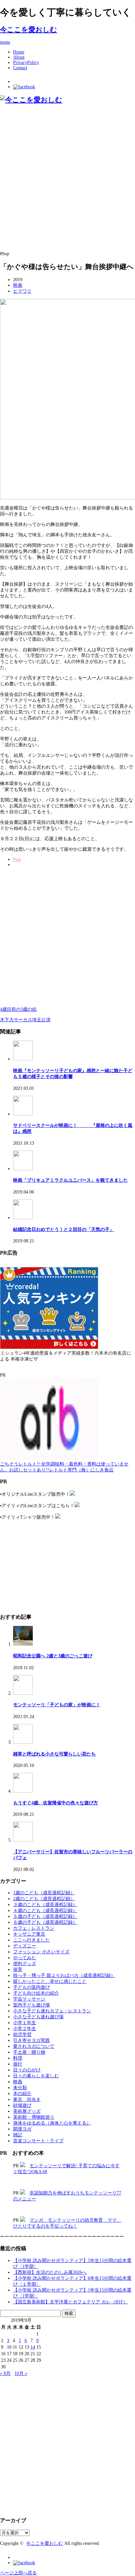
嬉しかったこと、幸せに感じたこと (50, 1981)
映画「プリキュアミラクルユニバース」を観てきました (70, 1180)
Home (19, 52)
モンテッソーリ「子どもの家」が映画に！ (57, 1705)
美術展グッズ (27, 2111)
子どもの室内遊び (31, 1987)
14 (33, 2347)
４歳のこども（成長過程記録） (45, 1911)
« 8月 (5, 2373)
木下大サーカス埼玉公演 (25, 1020)
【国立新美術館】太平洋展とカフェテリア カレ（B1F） (70, 2302)
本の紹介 (22, 2094)
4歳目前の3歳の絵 (18, 1009)
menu (5, 42)
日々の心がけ (27, 2070)
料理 (18, 2058)
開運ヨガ (22, 2129)
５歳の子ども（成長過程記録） (45, 1916)
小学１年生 (25, 2023)
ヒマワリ (22, 291)
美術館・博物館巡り (34, 2117)
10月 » (21, 2373)
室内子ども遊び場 (31, 2005)
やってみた (25, 1958)
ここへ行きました (31, 1940)
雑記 (18, 2135)
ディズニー (25, 1946)
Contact (20, 68)
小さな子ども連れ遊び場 (38, 2017)
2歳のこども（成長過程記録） (44, 1899)
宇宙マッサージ (29, 1999)
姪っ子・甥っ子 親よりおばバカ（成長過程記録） (64, 1975)
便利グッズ (25, 1964)
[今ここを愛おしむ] (31, 100)
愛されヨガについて (34, 2046)
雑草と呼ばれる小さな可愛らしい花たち (54, 1754)
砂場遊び (22, 2105)
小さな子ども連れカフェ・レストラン (52, 2011)
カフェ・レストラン (34, 1928)
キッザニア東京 (29, 1934)
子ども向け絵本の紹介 (36, 1993)
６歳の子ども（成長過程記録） (45, 1922)
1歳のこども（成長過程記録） (44, 1893)
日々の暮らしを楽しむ (36, 2076)
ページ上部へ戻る (18, 2573)
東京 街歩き (27, 2099)
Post (17, 859)
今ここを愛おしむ (29, 30)
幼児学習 (22, 2035)
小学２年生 (25, 2029)
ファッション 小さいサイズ (41, 1952)
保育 (18, 1970)
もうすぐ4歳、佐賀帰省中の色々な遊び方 (56, 1803)
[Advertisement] (67, 178)
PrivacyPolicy (26, 62)
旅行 (18, 2064)
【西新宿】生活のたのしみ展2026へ (50, 2272)
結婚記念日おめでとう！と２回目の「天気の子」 (64, 1229)
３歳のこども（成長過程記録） (45, 1905)
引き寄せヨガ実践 (31, 2040)
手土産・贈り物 (29, 2052)
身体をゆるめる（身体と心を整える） (52, 2123)
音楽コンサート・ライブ (38, 2141)
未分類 (20, 2088)
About (19, 57)
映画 (18, 285)
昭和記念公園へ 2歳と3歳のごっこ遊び (53, 1656)
